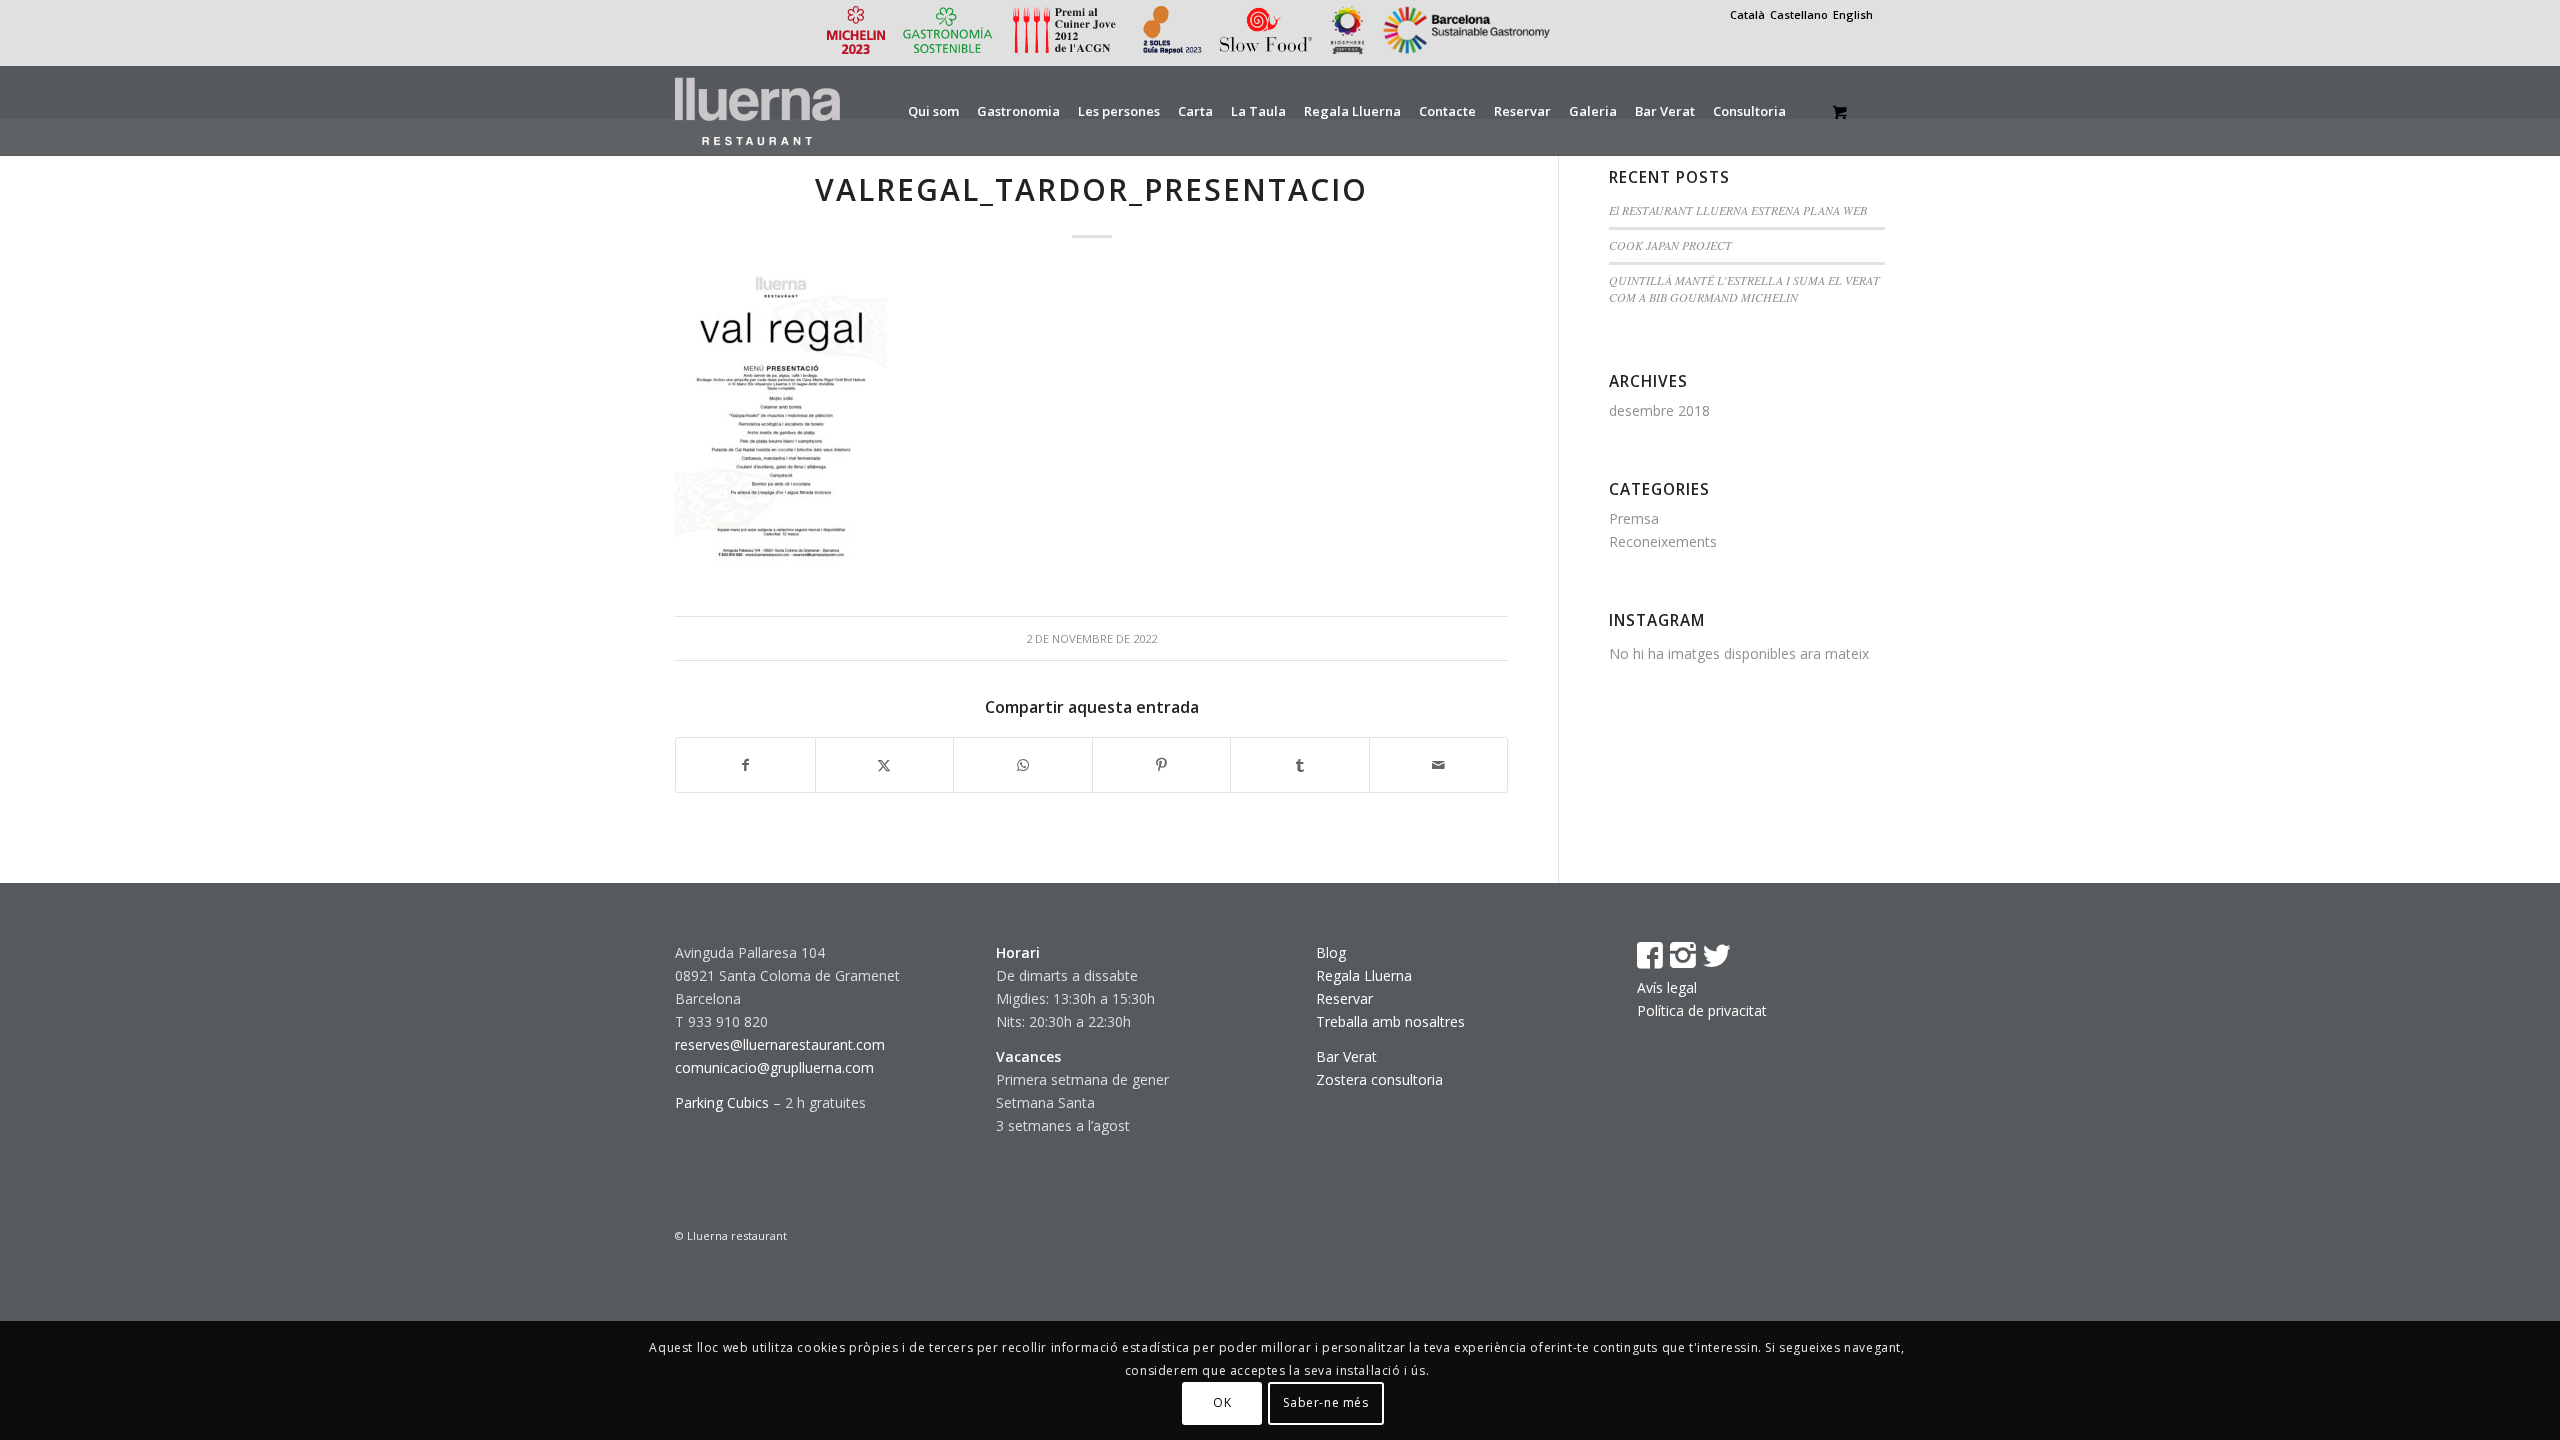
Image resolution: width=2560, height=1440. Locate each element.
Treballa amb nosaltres (1390, 1021)
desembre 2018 (1659, 410)
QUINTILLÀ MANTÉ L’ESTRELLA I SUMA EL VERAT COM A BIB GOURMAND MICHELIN (1744, 289)
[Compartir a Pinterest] (1162, 765)
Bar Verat (1346, 1056)
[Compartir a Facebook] (745, 765)
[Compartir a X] (885, 765)
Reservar (1344, 998)
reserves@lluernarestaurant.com (780, 1044)
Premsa (1634, 518)
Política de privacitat (1702, 1010)
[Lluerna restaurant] (757, 111)
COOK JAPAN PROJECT (1670, 245)
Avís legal (1667, 987)
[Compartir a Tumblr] (1300, 765)
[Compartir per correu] (1439, 765)
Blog (1331, 952)
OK (1222, 1402)
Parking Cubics (722, 1102)
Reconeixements (1663, 541)
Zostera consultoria (1379, 1079)
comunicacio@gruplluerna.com (774, 1067)
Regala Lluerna (1364, 975)
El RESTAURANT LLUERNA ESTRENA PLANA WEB (1738, 210)
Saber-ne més (1325, 1402)
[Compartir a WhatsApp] (1023, 765)
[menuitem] (933, 111)
